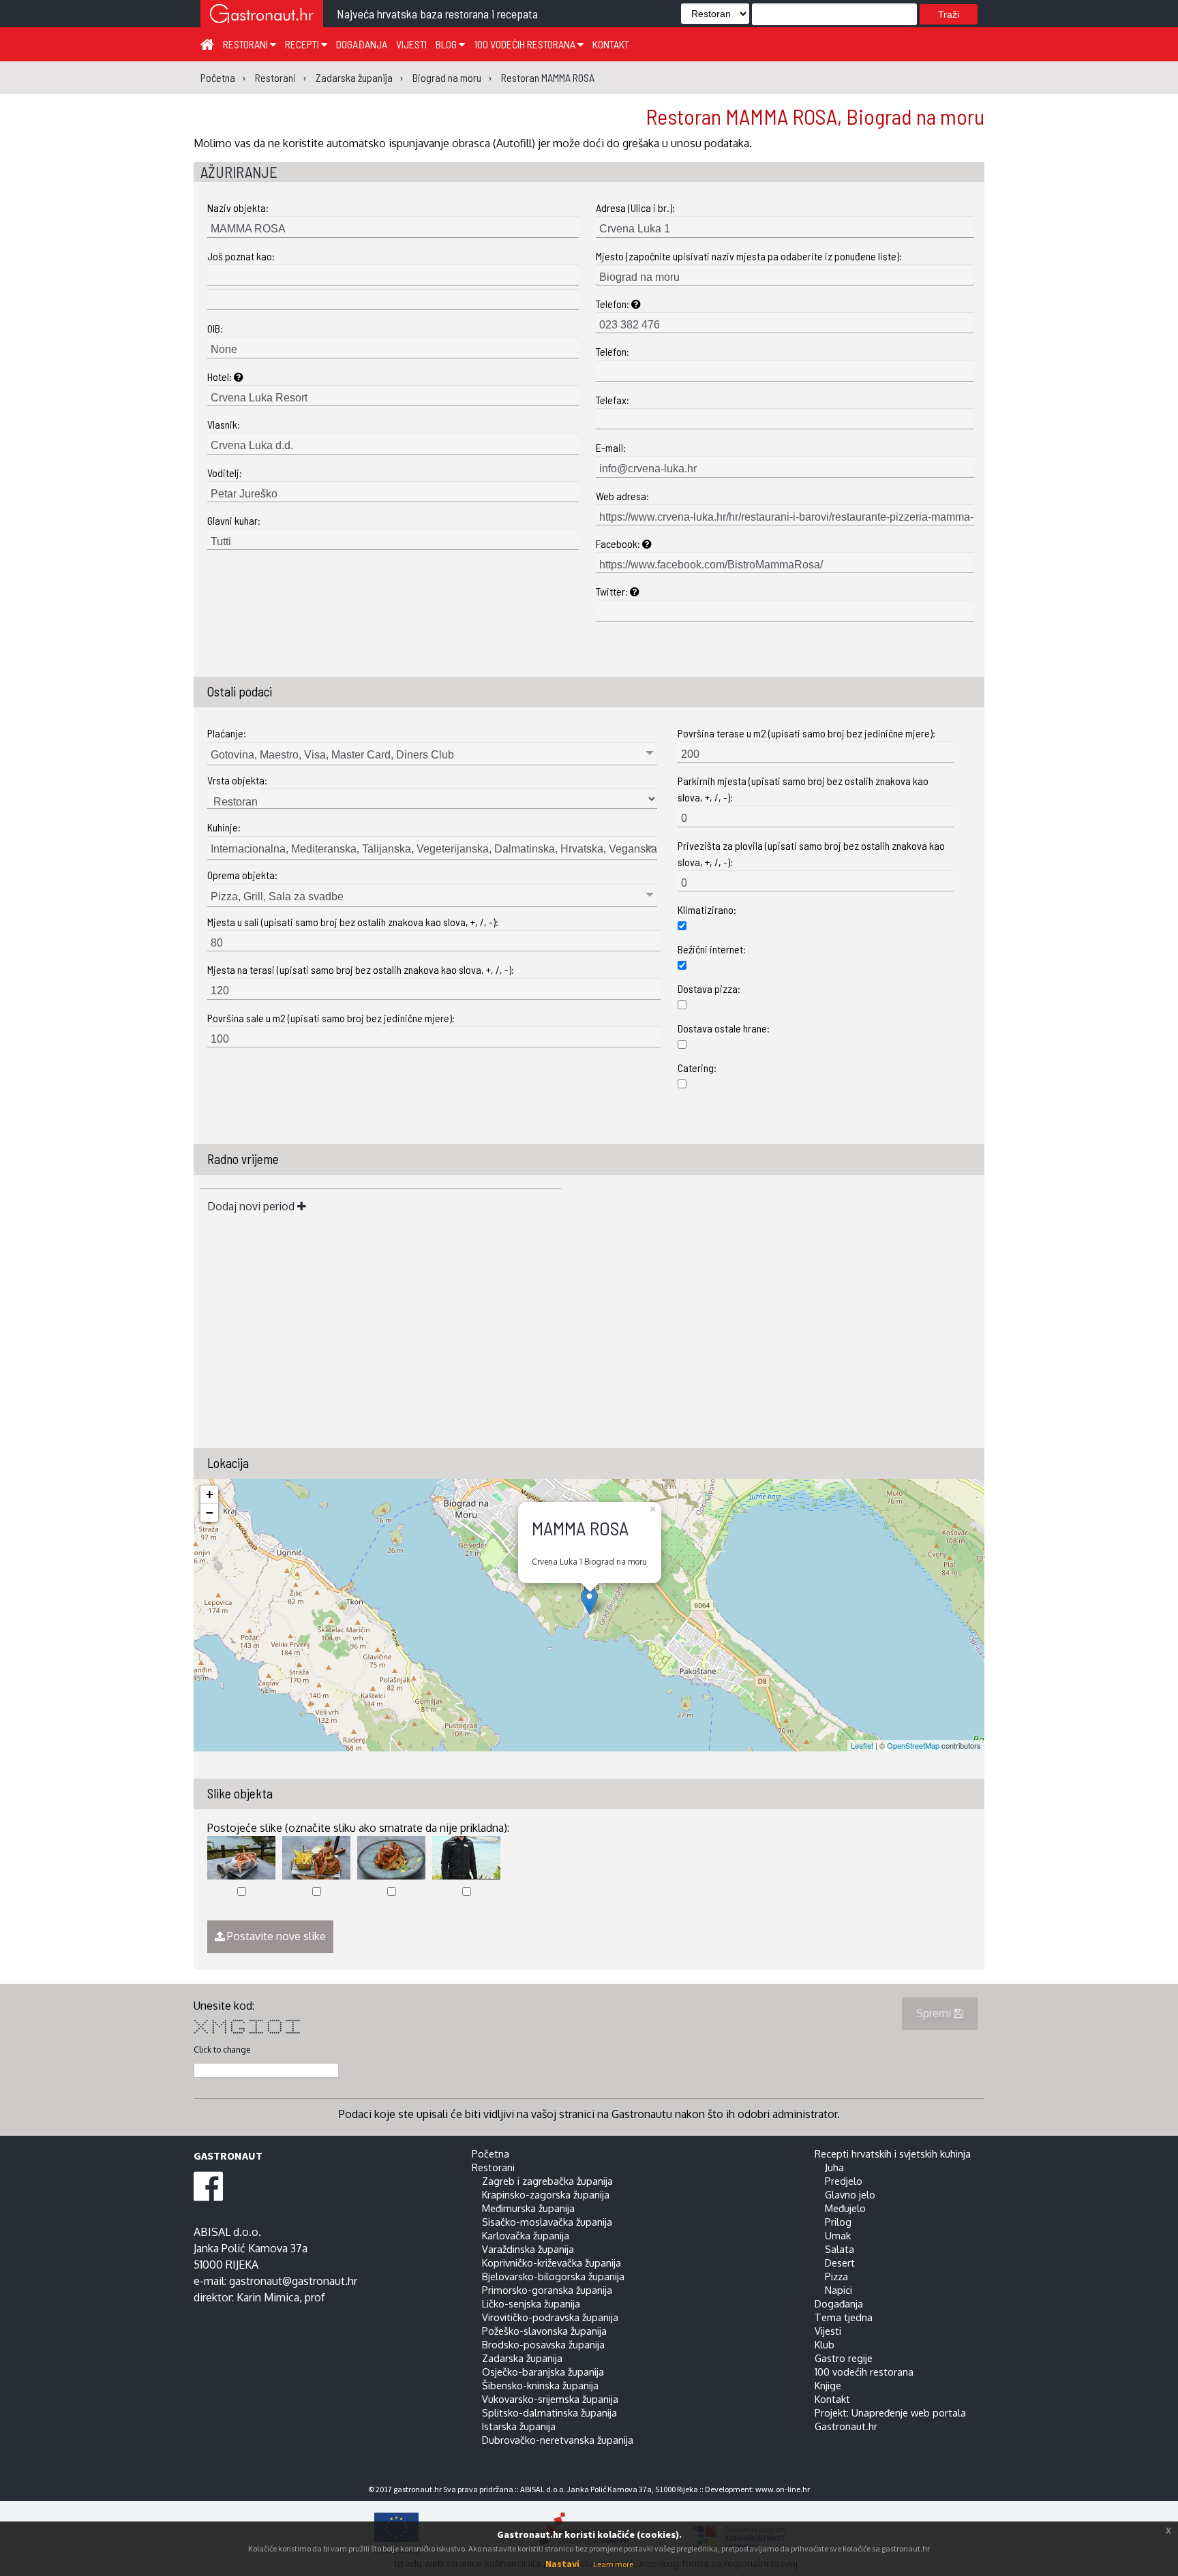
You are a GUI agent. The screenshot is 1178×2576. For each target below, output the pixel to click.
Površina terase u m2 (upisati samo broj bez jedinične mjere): (806, 733)
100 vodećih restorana (526, 44)
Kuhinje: (224, 827)
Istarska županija (519, 2426)
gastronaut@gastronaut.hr (293, 2281)
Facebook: (619, 543)
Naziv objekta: (238, 208)
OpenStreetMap (913, 1745)
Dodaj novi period (252, 1206)
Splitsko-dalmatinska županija (549, 2412)
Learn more (613, 2564)
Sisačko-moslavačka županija (547, 2222)
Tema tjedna (844, 2317)
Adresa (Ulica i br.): (635, 208)
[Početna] (207, 44)
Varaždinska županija (528, 2249)
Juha (834, 2167)
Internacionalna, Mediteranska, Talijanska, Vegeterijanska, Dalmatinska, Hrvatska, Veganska (434, 849)
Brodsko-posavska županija (543, 2344)
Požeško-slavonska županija (544, 2331)
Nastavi (562, 2564)
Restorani (246, 44)
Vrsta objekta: (237, 780)
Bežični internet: (712, 949)
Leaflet (862, 1745)
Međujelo (845, 2208)
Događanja (362, 44)
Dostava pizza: (709, 988)
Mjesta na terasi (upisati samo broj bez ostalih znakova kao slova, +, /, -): (361, 969)
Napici (839, 2290)
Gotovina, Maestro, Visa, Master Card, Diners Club (332, 755)
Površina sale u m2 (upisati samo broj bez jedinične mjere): (331, 1018)
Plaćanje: (227, 733)
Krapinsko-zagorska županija (546, 2194)
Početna (490, 2153)
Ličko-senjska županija (531, 2303)
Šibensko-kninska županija (540, 2385)
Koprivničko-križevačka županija (552, 2263)
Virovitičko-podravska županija (550, 2317)
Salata (840, 2249)
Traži (949, 14)
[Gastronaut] (262, 15)
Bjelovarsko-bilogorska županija (553, 2276)
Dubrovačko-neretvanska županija (558, 2440)
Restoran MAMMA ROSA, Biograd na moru (815, 116)
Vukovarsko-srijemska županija (550, 2399)
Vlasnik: (224, 424)
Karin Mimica (268, 2297)
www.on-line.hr (783, 2489)
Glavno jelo (850, 2194)
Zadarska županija (522, 2358)
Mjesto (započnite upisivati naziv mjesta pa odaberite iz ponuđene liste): (749, 256)
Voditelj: (225, 473)
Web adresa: (622, 496)
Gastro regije (844, 2358)
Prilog (838, 2222)
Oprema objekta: (242, 875)
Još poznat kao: (241, 256)
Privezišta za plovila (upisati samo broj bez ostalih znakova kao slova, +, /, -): (811, 854)
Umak (838, 2235)
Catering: (697, 1068)
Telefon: (614, 304)
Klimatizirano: (707, 909)
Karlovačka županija (526, 2235)
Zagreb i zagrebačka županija (547, 2181)
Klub (825, 2344)
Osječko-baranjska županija (543, 2372)
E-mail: (611, 447)
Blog (447, 44)
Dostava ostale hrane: (724, 1028)
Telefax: (613, 400)
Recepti (303, 44)
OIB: (215, 328)
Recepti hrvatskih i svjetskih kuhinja (893, 2153)
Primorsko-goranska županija (547, 2290)
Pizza (836, 2276)
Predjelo (844, 2181)
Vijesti (411, 44)
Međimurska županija (528, 2208)
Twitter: (613, 591)
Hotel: (221, 377)
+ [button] (210, 1494)
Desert (840, 2263)
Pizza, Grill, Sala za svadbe (277, 896)
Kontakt (611, 44)
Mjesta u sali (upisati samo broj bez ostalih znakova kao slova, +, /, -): (353, 922)
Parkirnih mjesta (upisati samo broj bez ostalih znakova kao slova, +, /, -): (803, 789)
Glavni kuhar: (234, 520)
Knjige (828, 2385)
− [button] (210, 1513)
